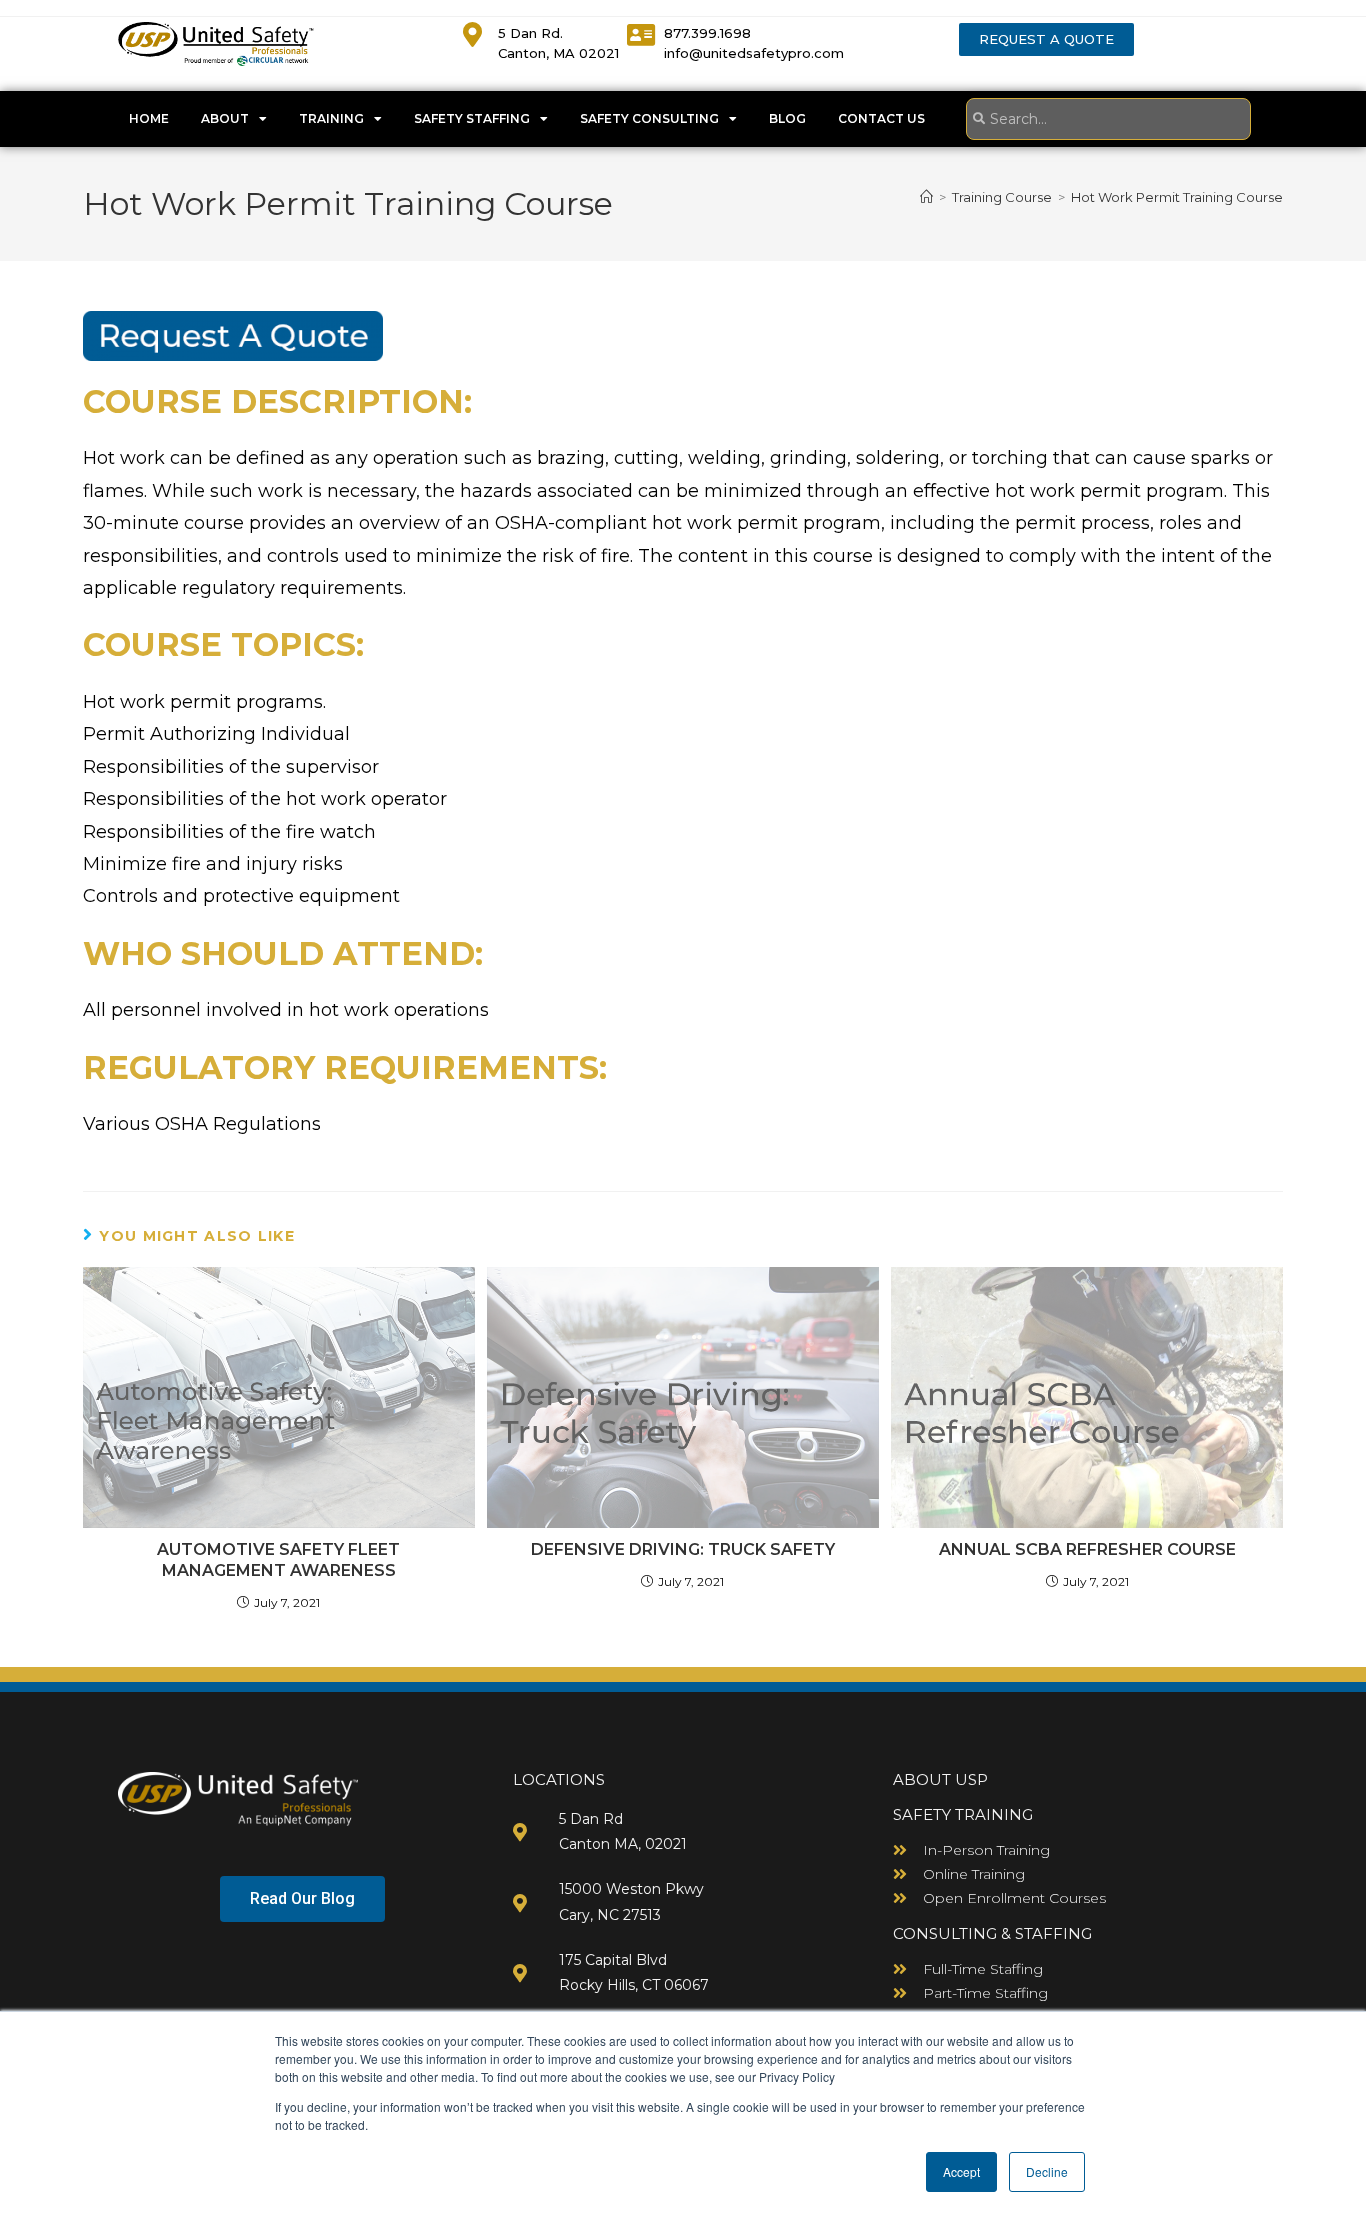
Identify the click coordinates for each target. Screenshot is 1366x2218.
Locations (559, 1779)
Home (149, 118)
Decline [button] (1047, 2171)
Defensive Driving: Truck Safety (683, 1549)
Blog (787, 118)
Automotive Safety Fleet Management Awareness (278, 1560)
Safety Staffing (472, 118)
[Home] (926, 197)
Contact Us (881, 118)
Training (331, 118)
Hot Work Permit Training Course (1177, 197)
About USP (940, 1779)
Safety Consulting (649, 118)
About (225, 118)
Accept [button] (961, 2171)
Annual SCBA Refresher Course (1087, 1549)
